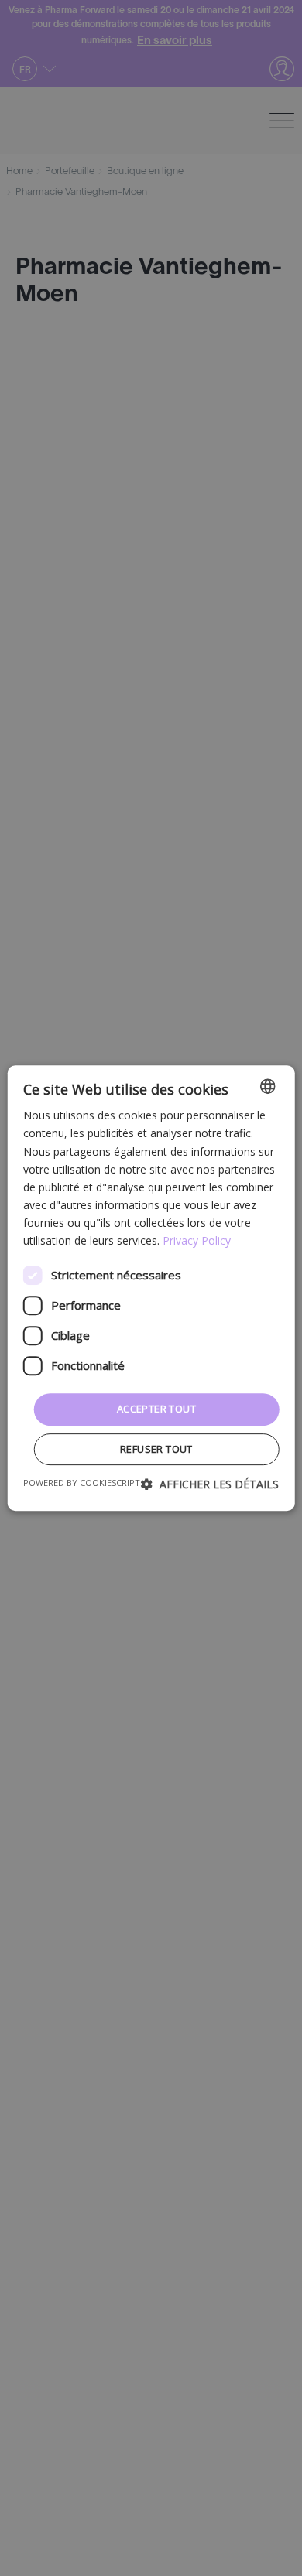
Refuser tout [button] (156, 1449)
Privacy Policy (197, 1240)
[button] (210, 1484)
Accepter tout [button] (156, 1409)
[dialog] (151, 1288)
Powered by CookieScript (82, 1483)
